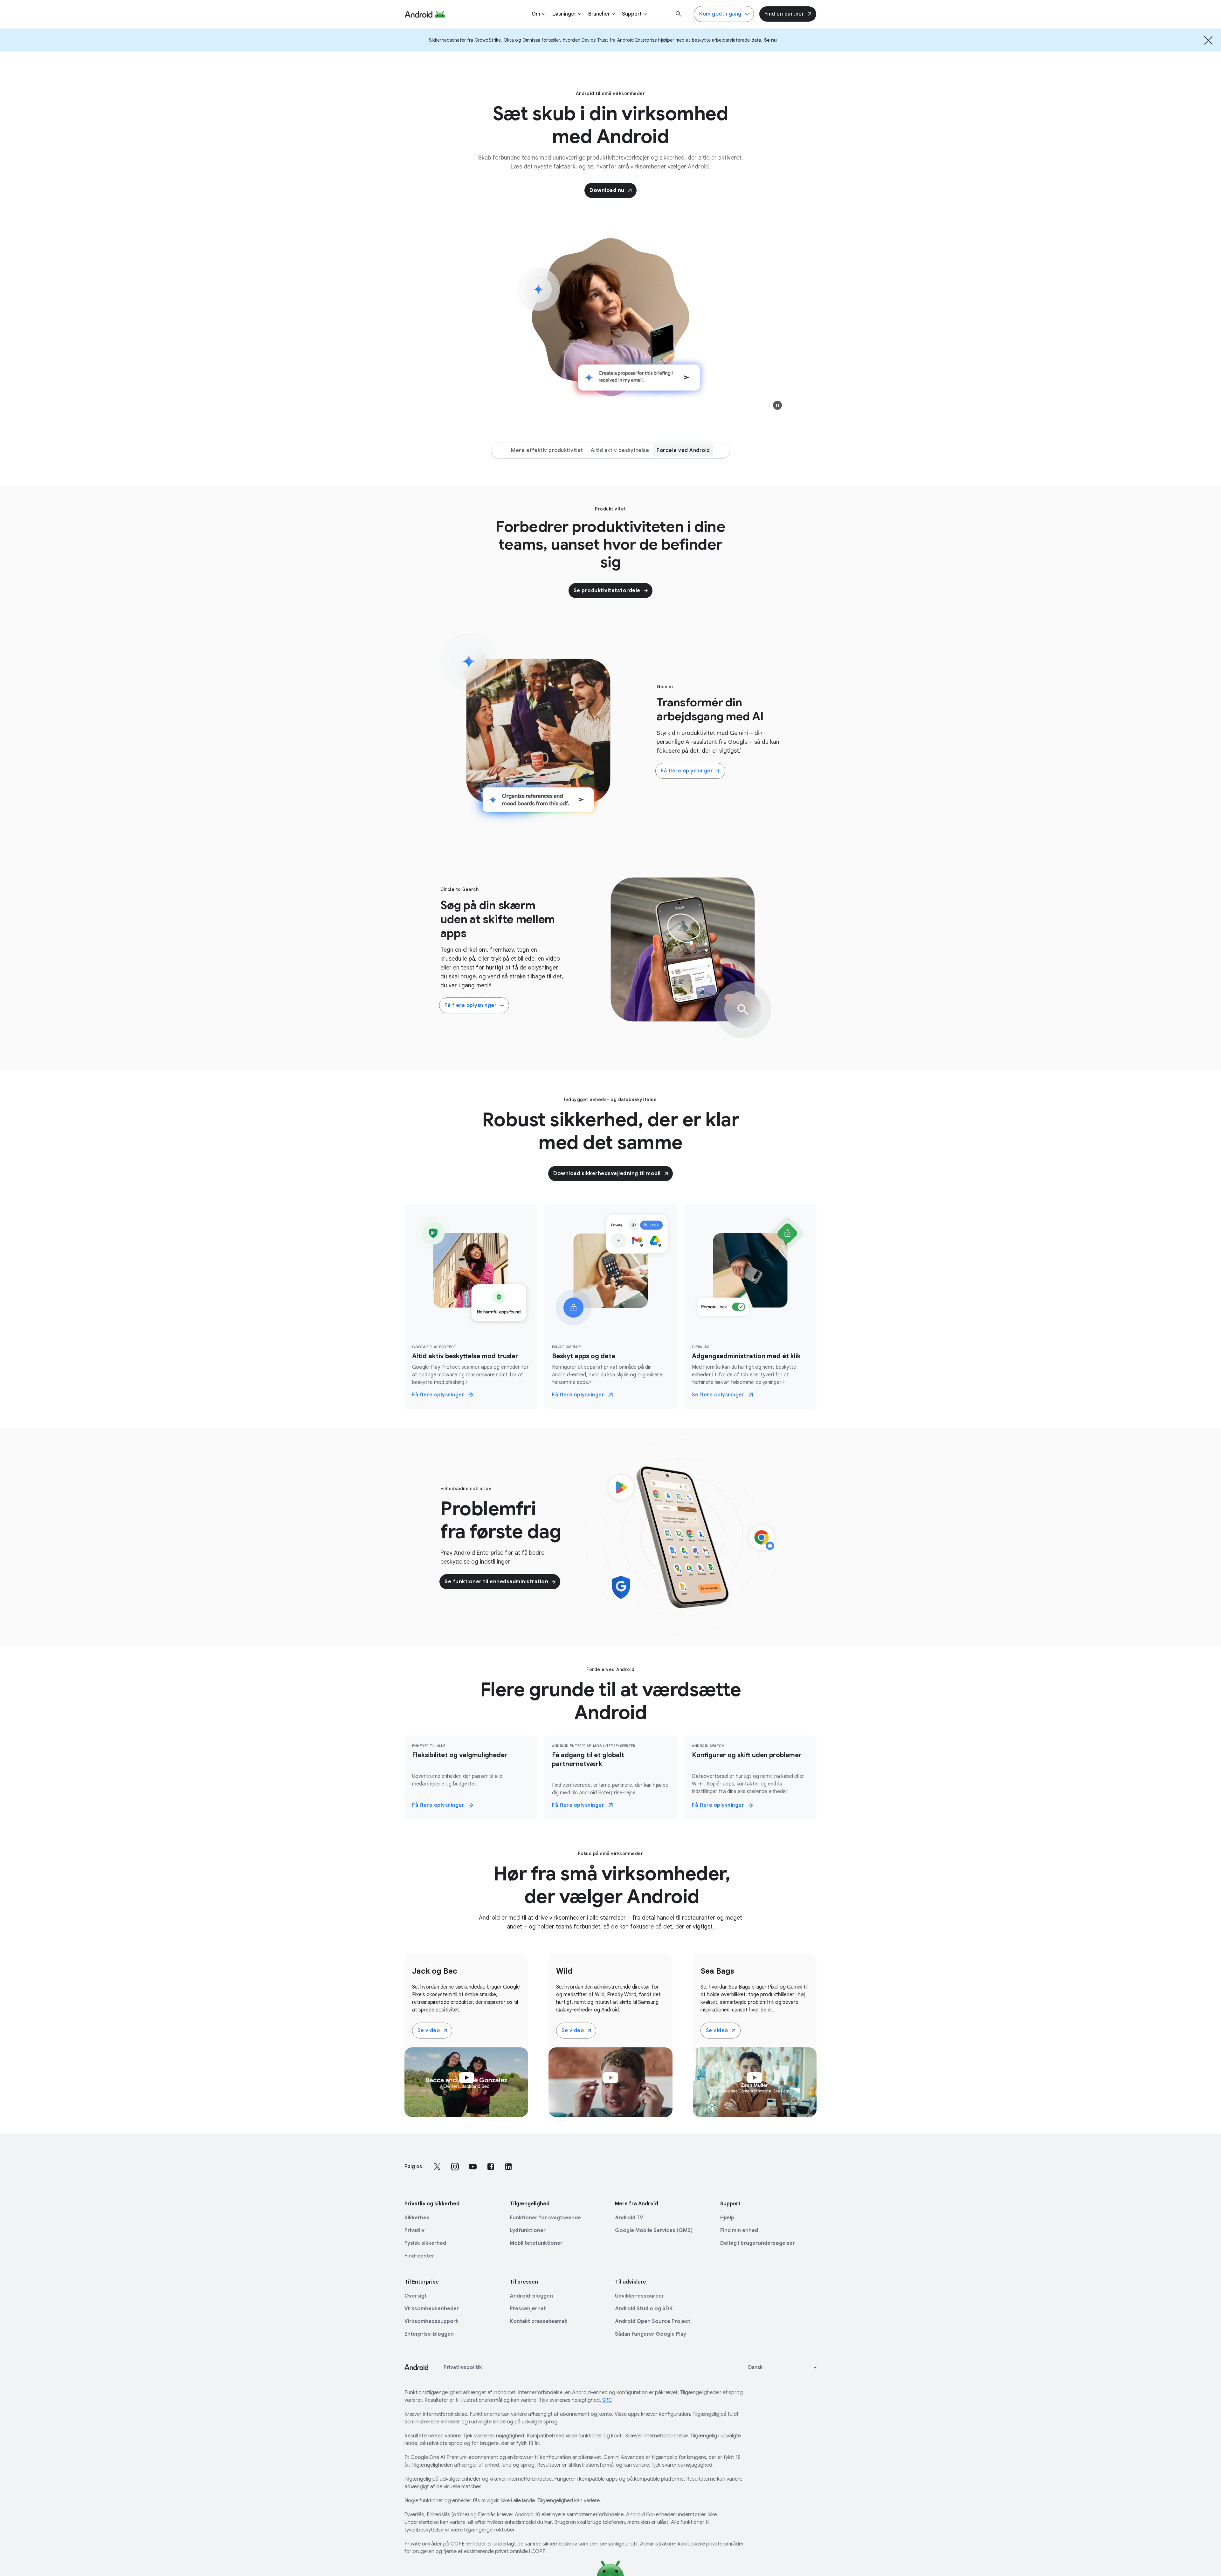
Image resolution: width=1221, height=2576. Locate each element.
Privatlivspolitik (463, 2367)
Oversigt (416, 2296)
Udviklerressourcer (639, 2296)
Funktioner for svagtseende (545, 2218)
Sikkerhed (417, 2218)
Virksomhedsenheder (432, 2309)
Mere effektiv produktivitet (547, 450)
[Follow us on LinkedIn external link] (508, 2167)
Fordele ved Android (683, 450)
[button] (777, 405)
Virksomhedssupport (431, 2321)
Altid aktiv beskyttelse (620, 450)
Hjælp (727, 2218)
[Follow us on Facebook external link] (491, 2167)
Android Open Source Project (653, 2321)
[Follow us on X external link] (437, 2167)
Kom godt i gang (720, 14)
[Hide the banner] (1208, 40)
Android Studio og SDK (644, 2309)
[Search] (679, 14)
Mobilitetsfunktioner (536, 2243)
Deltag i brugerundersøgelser (758, 2243)
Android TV (629, 2218)
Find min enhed (739, 2230)
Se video (429, 2031)
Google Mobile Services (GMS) (654, 2230)
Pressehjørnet (528, 2309)
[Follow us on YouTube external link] (473, 2167)
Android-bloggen (531, 2296)
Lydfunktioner (528, 2230)
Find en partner (784, 14)
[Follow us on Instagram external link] (455, 2167)
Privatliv (414, 2230)
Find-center (419, 2256)
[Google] (425, 14)
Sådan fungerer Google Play (651, 2334)
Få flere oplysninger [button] (687, 771)
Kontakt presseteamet (538, 2321)
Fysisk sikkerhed (425, 2243)
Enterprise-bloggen (429, 2334)
